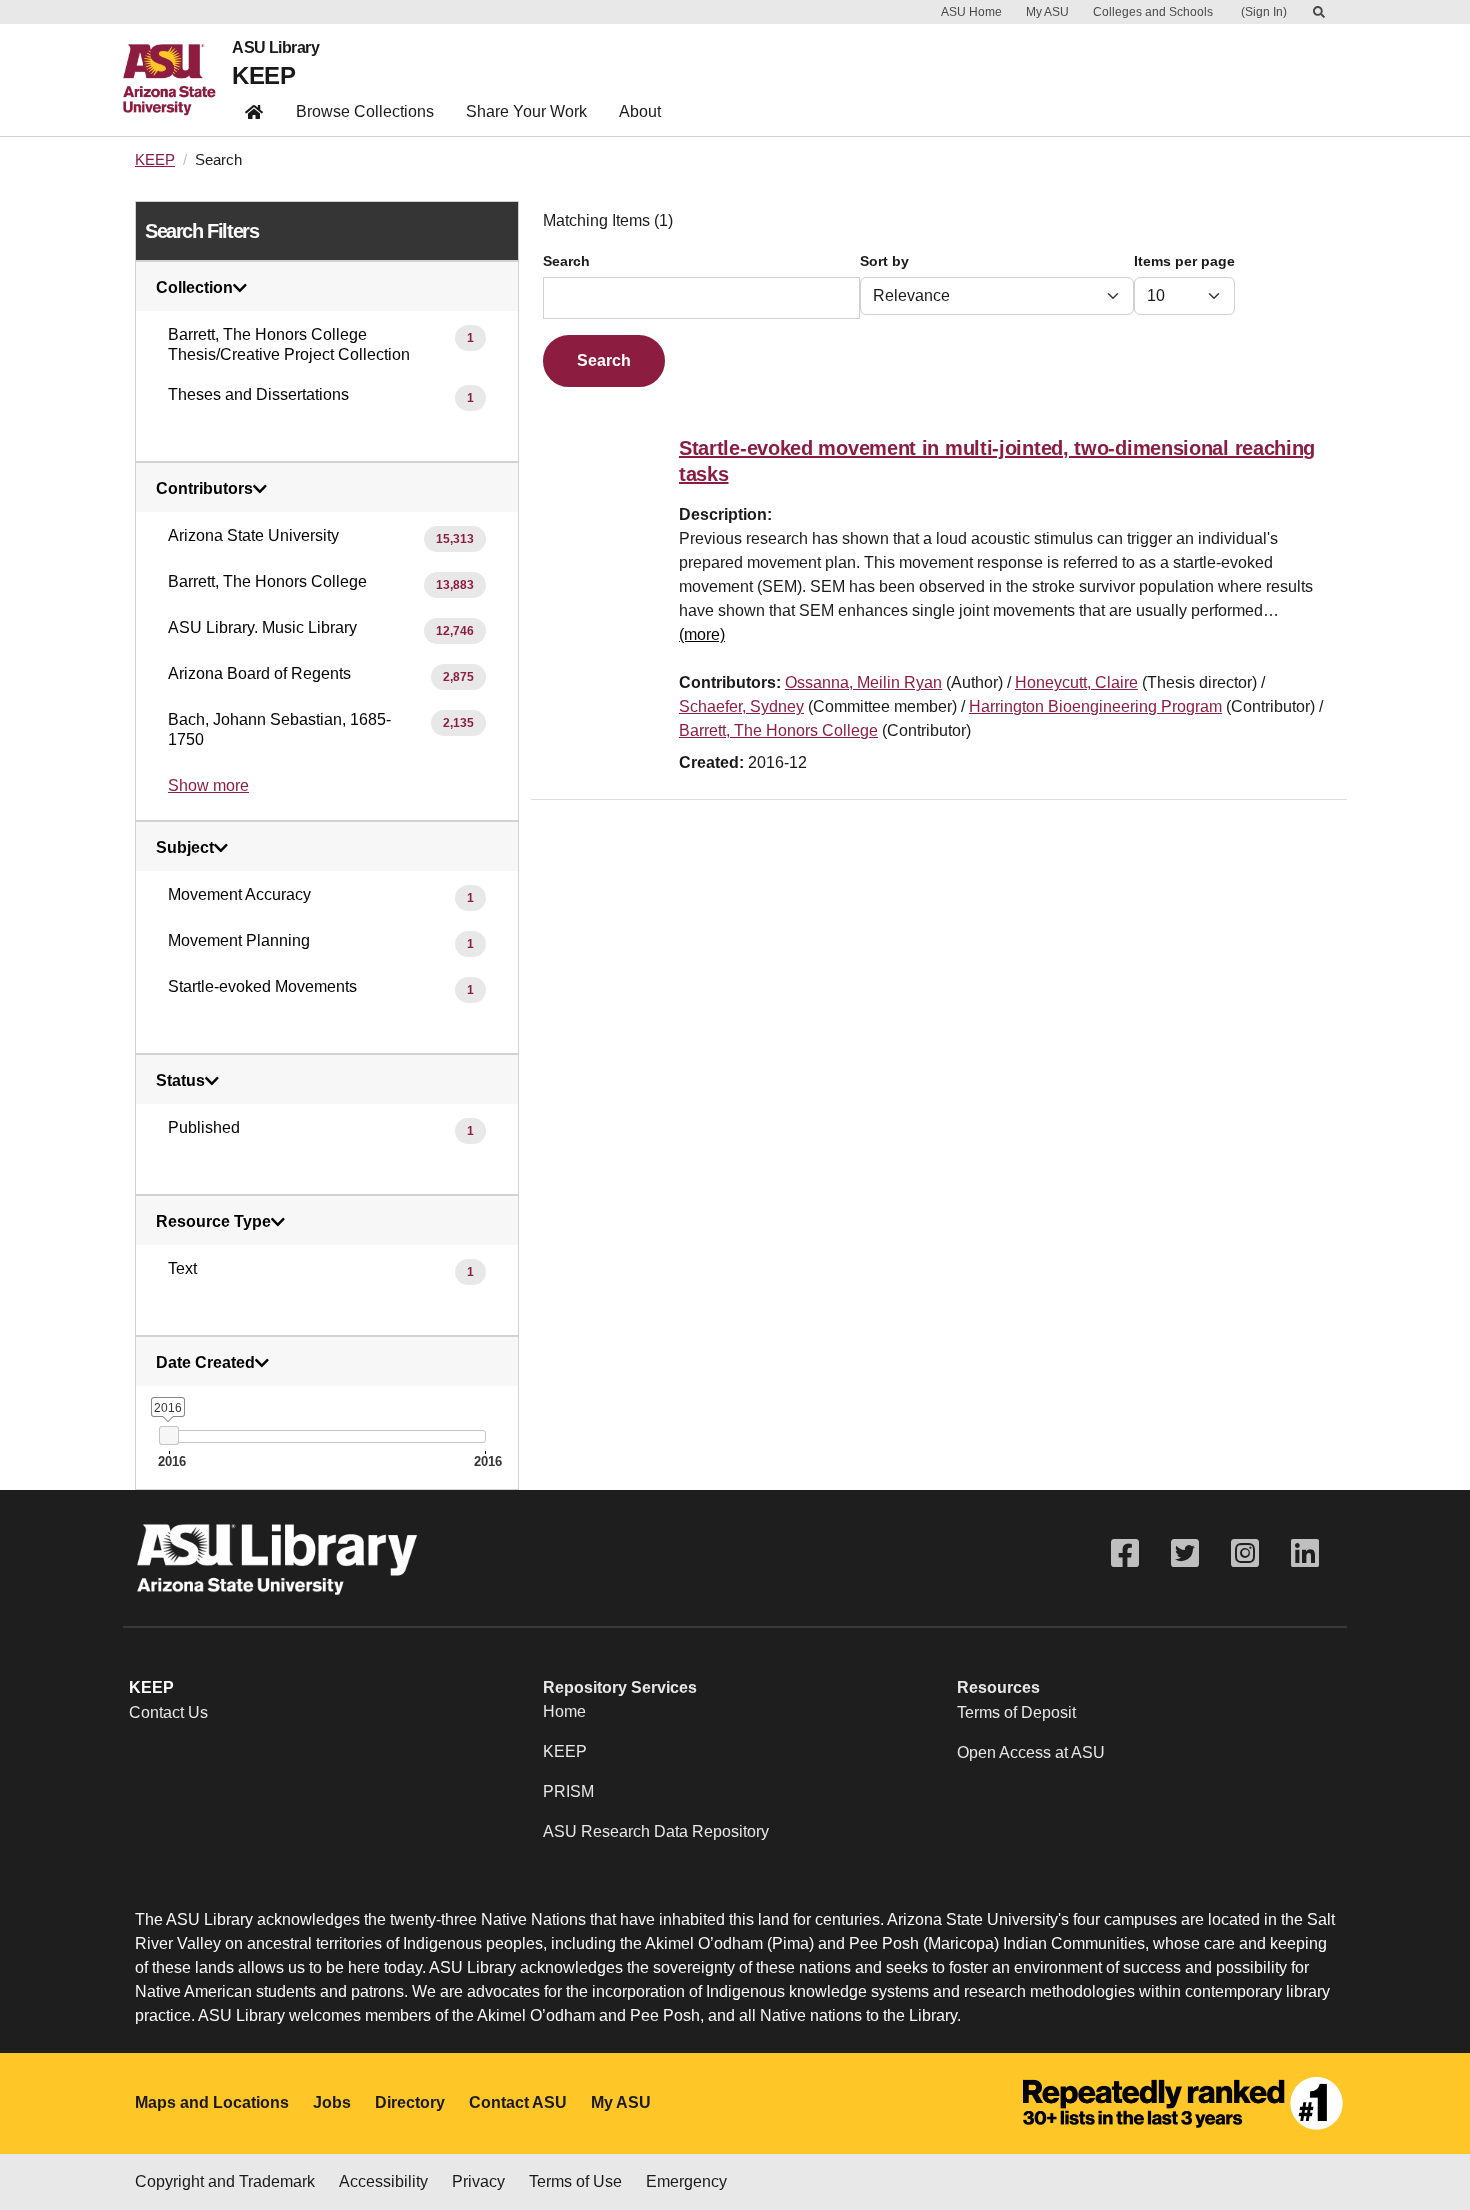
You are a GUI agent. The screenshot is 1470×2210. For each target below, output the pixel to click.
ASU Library (275, 48)
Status (180, 1081)
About (640, 111)
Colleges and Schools (1153, 12)
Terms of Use (575, 2181)
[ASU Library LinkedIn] (1305, 1553)
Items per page (1184, 261)
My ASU (1047, 12)
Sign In (1264, 12)
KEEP (263, 75)
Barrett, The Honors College (778, 730)
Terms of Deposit (1016, 1712)
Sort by (884, 261)
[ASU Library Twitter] (1185, 1553)
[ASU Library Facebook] (1125, 1553)
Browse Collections (365, 111)
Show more (208, 785)
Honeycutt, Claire (1076, 682)
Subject (185, 848)
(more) (702, 634)
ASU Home (971, 12)
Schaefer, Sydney (741, 706)
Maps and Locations (212, 2102)
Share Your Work (526, 111)
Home (564, 1711)
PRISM (568, 1791)
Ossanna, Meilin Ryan (863, 682)
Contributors (204, 489)
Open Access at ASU (1031, 1752)
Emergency (686, 2181)
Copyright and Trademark (225, 2181)
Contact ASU (518, 2102)
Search (566, 261)
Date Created (205, 1363)
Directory (410, 2102)
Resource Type (213, 1222)
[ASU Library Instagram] (1245, 1553)
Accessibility (383, 2181)
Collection (194, 288)
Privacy (478, 2181)
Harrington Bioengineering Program (1095, 706)
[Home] (177, 80)
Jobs (332, 2102)
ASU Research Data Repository (656, 1831)
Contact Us (168, 1712)
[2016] (168, 1435)
